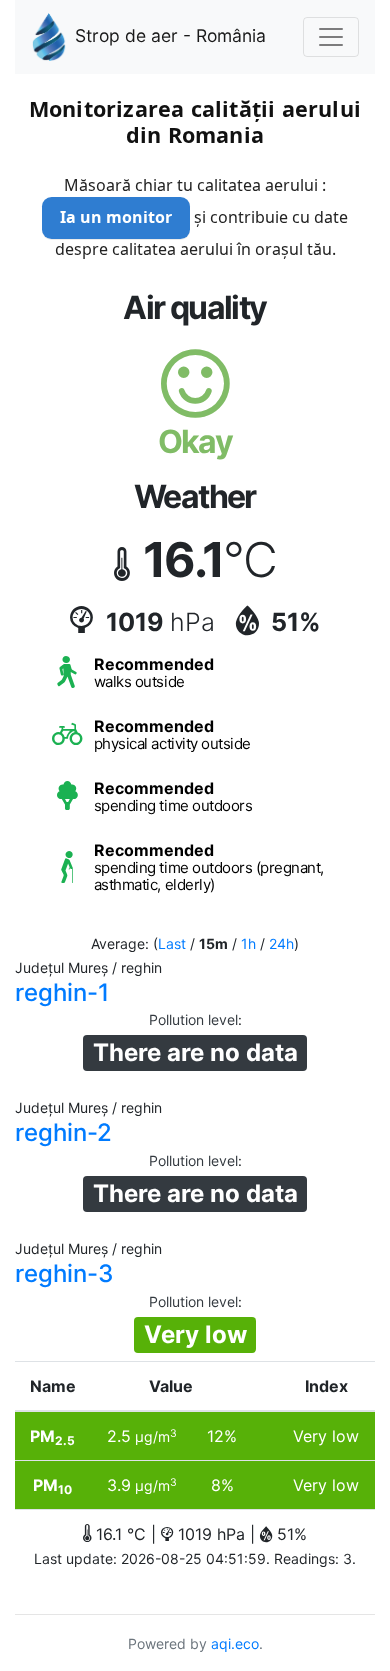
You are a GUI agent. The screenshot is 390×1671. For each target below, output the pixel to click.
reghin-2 (63, 1132)
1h (248, 943)
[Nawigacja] (331, 37)
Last (172, 943)
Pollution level (193, 1019)
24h (281, 943)
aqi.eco (235, 1643)
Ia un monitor (116, 217)
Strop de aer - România (170, 35)
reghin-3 (64, 1273)
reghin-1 (62, 992)
